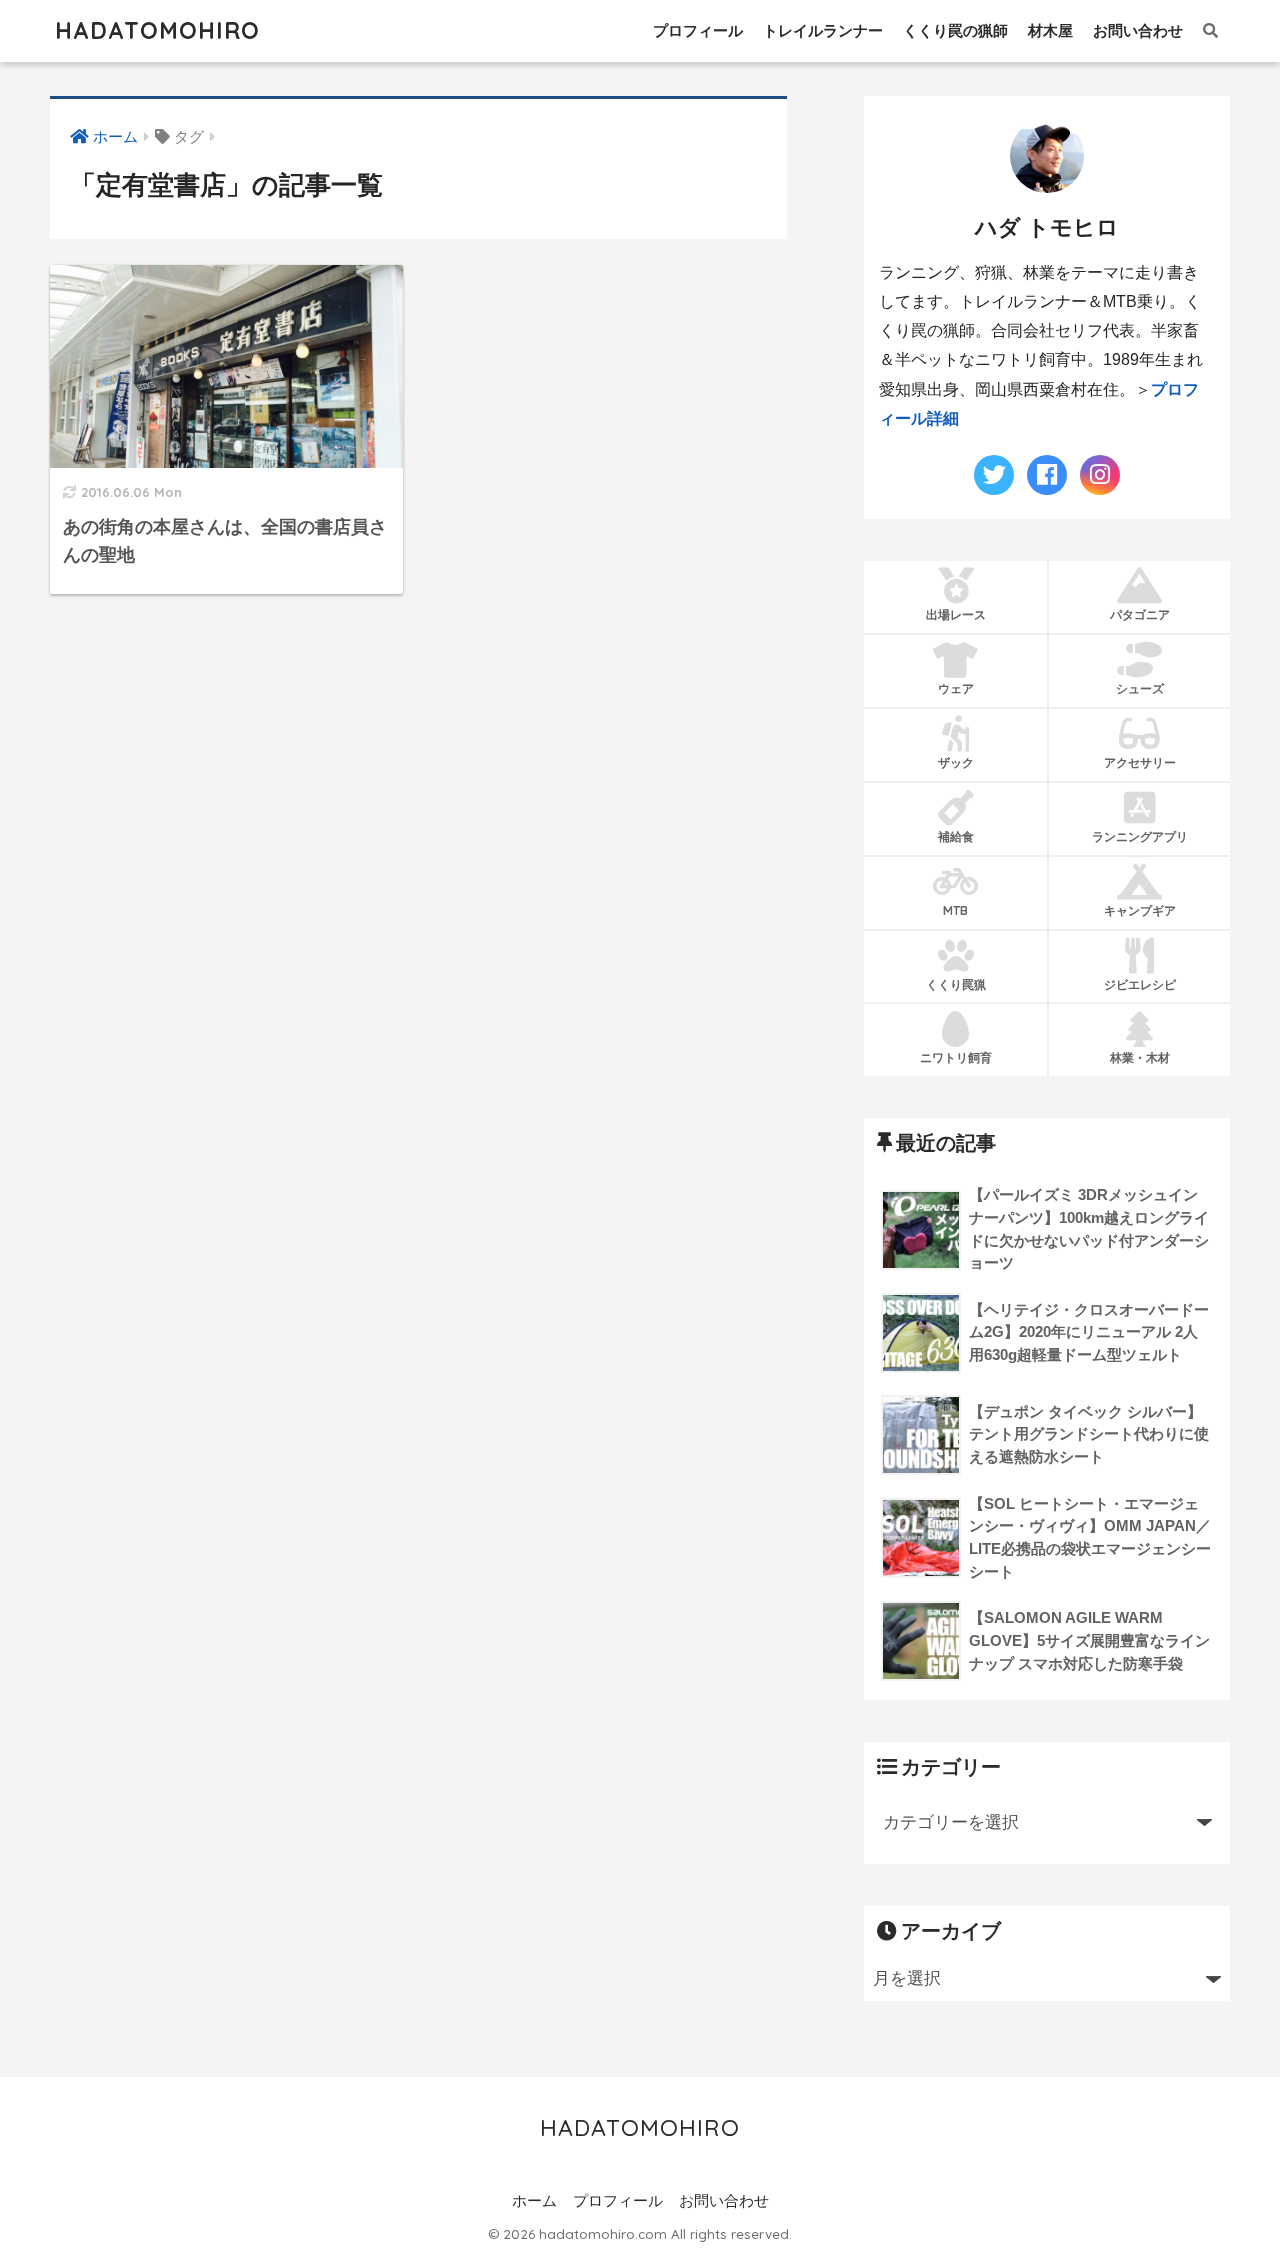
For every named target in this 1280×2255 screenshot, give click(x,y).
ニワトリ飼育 (956, 1057)
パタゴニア (1140, 614)
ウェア (956, 688)
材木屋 (1050, 30)
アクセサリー (1140, 762)
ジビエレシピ (1140, 984)
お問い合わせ (1138, 30)
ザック (956, 762)
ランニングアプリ (1140, 836)
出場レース (956, 614)
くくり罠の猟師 (955, 30)
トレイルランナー (823, 30)
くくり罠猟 (956, 984)
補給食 (956, 836)
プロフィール (698, 30)
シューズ (1140, 688)
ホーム (534, 2201)
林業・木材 (1140, 1057)
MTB (955, 910)
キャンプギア (1140, 910)
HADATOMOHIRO (157, 30)
